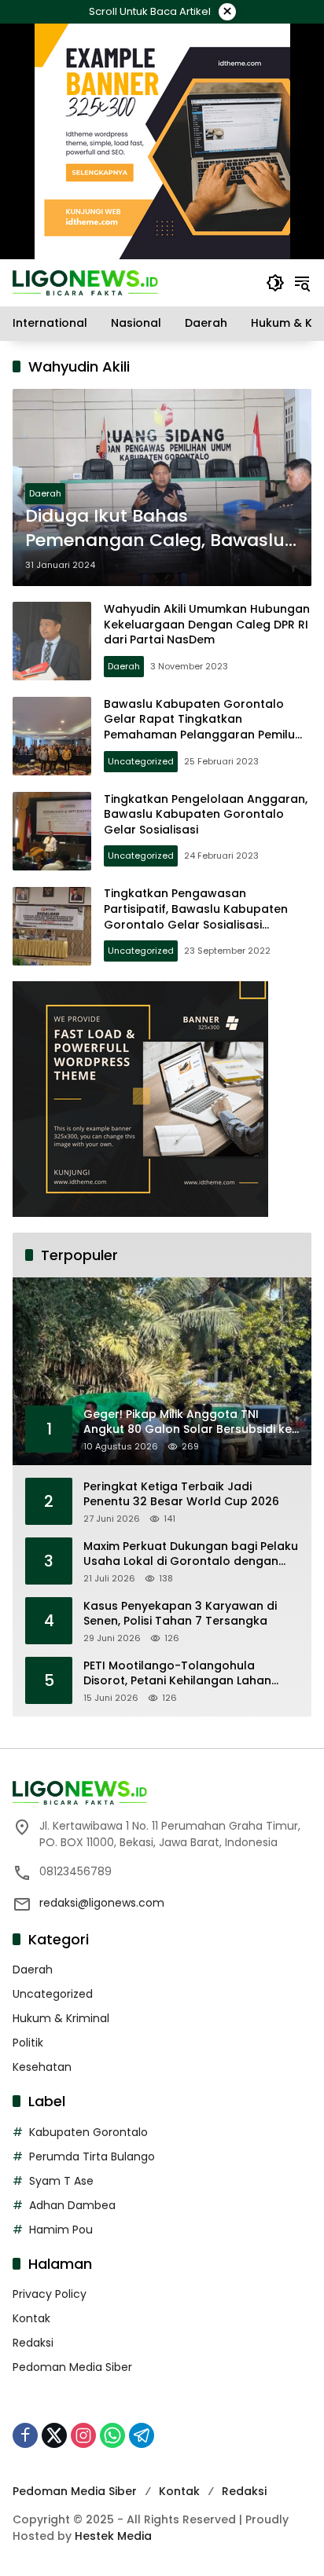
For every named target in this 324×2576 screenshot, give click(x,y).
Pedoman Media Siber (72, 2367)
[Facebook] (25, 2435)
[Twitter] (54, 2435)
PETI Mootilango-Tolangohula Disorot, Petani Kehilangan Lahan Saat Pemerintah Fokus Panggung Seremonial (180, 1674)
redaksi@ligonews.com (102, 1903)
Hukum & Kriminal (61, 2018)
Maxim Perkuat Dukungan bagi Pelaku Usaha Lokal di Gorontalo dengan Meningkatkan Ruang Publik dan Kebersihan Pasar (191, 1554)
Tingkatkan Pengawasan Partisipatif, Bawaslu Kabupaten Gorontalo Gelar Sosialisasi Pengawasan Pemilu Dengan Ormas (206, 916)
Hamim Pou (61, 2230)
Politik (28, 2043)
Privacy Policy (50, 2294)
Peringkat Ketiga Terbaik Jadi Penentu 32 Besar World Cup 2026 (181, 1495)
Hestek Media (113, 2536)
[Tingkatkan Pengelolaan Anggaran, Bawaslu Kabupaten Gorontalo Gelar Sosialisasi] (52, 831)
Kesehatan (42, 2067)
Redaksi (33, 2343)
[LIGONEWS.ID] (85, 282)
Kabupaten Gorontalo (88, 2132)
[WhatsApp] (112, 2435)
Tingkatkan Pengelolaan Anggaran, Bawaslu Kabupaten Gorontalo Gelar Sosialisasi (206, 814)
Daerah (45, 493)
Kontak (31, 2318)
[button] (275, 283)
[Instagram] (83, 2435)
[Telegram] (142, 2435)
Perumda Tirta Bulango (92, 2156)
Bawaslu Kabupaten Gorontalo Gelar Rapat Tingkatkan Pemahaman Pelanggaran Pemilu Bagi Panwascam (199, 727)
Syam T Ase (61, 2181)
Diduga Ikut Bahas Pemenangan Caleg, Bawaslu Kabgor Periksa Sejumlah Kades (155, 529)
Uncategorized (141, 761)
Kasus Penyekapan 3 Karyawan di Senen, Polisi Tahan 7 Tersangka (180, 1614)
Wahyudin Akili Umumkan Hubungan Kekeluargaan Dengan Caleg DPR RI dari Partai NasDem (207, 624)
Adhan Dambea (72, 2205)
